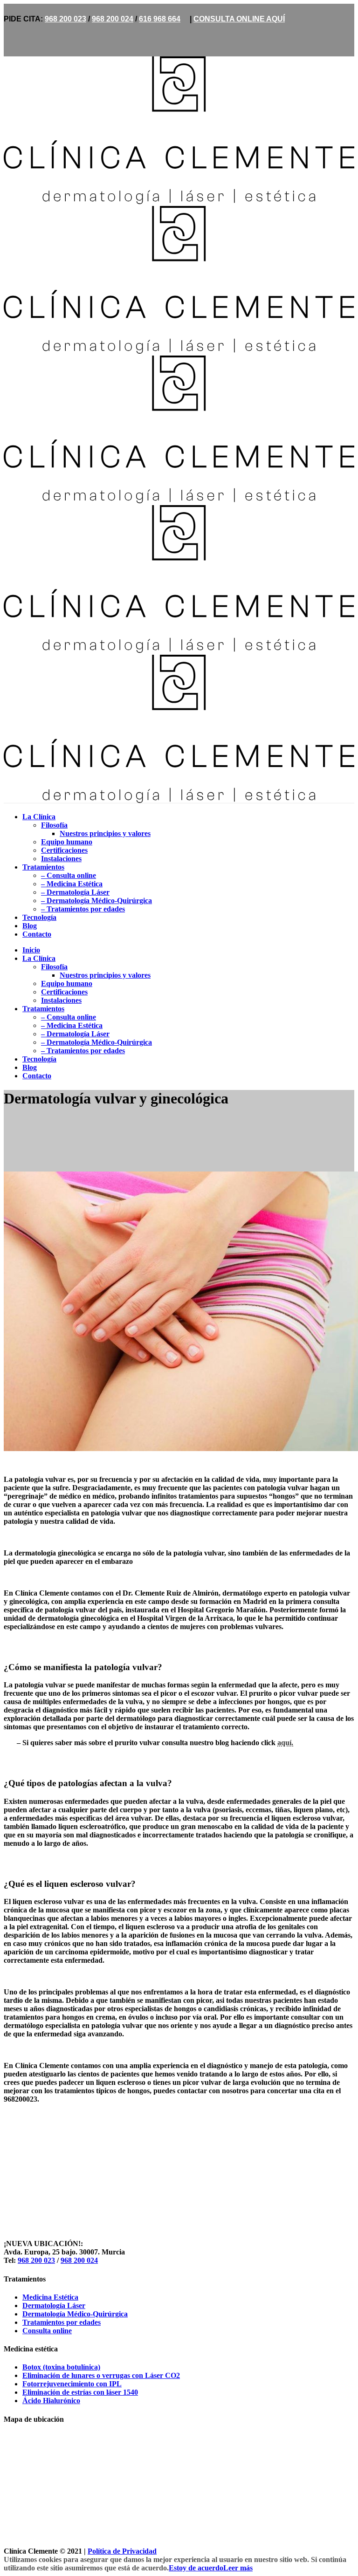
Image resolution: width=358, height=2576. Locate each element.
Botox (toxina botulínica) (61, 2367)
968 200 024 (113, 19)
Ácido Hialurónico (51, 2401)
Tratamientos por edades (62, 2322)
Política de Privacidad (122, 2551)
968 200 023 (65, 19)
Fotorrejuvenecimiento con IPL (72, 2384)
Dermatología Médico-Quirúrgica (75, 2314)
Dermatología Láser (54, 2305)
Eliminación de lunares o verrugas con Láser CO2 (101, 2375)
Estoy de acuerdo (196, 2568)
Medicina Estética (50, 2297)
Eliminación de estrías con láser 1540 (80, 2392)
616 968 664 (160, 19)
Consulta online (47, 2331)
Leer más (238, 2568)
